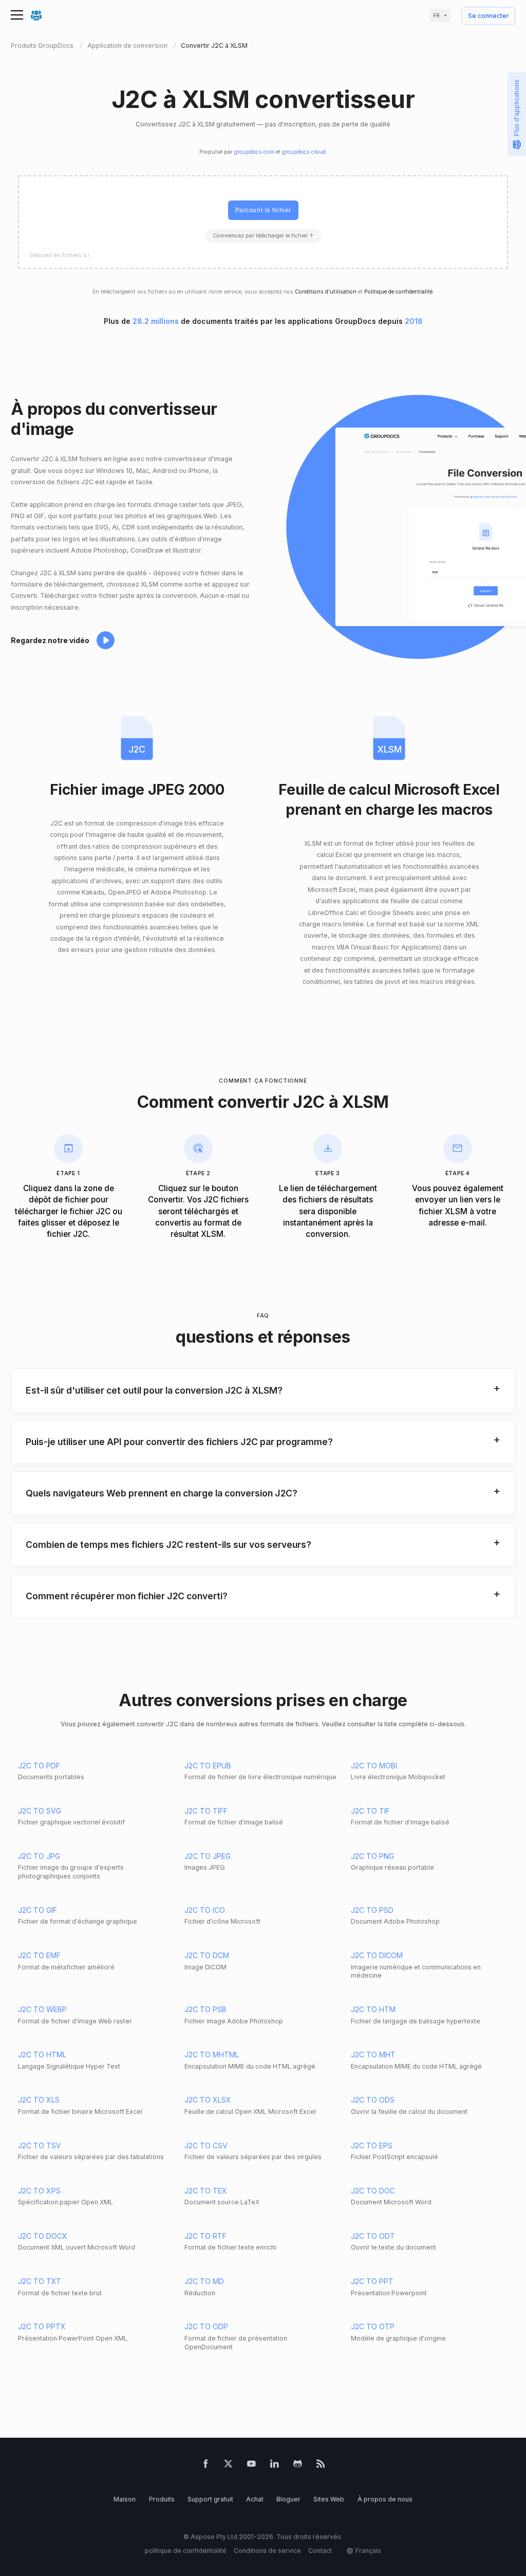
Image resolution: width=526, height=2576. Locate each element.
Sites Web (329, 2499)
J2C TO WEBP (42, 2009)
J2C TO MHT (373, 2054)
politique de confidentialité (186, 2551)
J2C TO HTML (42, 2054)
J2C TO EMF (39, 1955)
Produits (162, 2499)
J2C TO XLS (39, 2100)
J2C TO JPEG (208, 1856)
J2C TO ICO (205, 1910)
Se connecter (489, 16)
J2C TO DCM (207, 1955)
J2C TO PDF (39, 1766)
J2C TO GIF (37, 1910)
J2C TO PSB (205, 2009)
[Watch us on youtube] (251, 2466)
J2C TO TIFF (206, 1811)
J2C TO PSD (372, 1910)
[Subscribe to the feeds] (321, 2466)
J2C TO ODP (206, 2326)
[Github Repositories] (298, 2466)
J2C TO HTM (373, 2009)
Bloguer (288, 2499)
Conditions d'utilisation (326, 292)
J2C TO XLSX (208, 2100)
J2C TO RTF (205, 2236)
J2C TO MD (204, 2281)
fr (436, 16)
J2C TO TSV (40, 2145)
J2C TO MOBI (374, 1766)
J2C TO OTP (373, 2326)
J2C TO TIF (370, 1811)
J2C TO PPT (372, 2281)
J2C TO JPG (39, 1856)
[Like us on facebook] (206, 2466)
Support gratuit (210, 2499)
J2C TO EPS (372, 2145)
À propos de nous (385, 2499)
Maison (125, 2499)
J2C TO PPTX (42, 2326)
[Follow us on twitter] (228, 2466)
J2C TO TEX (206, 2191)
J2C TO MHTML (212, 2054)
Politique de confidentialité (398, 292)
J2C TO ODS (373, 2100)
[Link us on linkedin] (275, 2466)
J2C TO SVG (40, 1811)
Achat (255, 2499)
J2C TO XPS (39, 2191)
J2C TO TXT (40, 2281)
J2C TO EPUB (208, 1766)
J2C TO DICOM (377, 1955)
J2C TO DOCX (43, 2236)
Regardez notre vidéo (50, 640)
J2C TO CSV (206, 2145)
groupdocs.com (254, 152)
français (368, 2551)
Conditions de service (267, 2551)
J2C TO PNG (372, 1856)
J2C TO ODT (373, 2236)
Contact (320, 2551)
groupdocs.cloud (304, 152)
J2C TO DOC (373, 2191)
